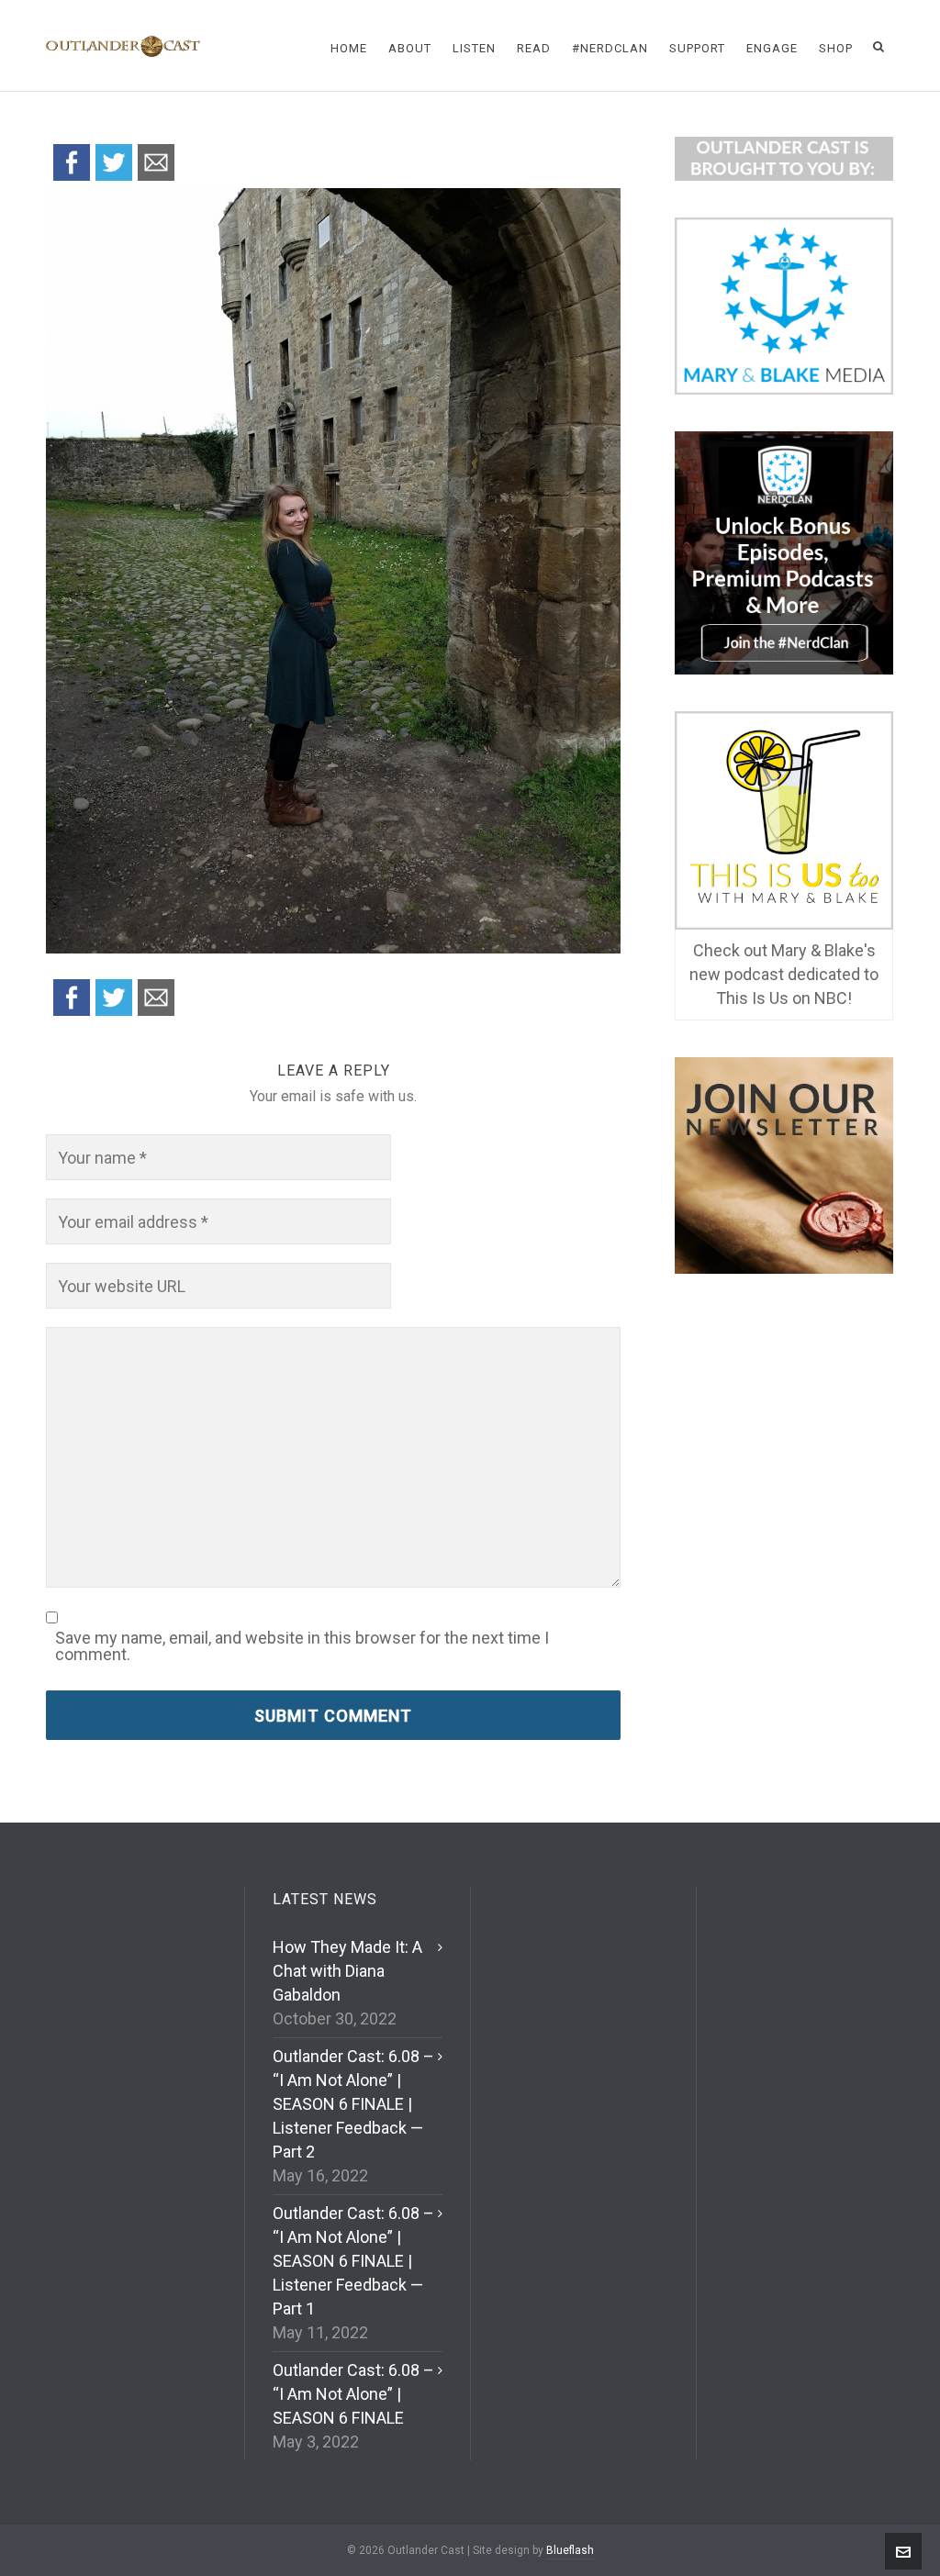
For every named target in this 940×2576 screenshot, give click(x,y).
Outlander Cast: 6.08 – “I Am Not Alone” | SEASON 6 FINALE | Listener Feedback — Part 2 (353, 2104)
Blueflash (570, 2550)
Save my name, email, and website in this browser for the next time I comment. (302, 1646)
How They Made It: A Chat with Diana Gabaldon (347, 1971)
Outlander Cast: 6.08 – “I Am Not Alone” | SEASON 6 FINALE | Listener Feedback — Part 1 (353, 2261)
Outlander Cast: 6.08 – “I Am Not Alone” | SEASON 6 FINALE (353, 2394)
